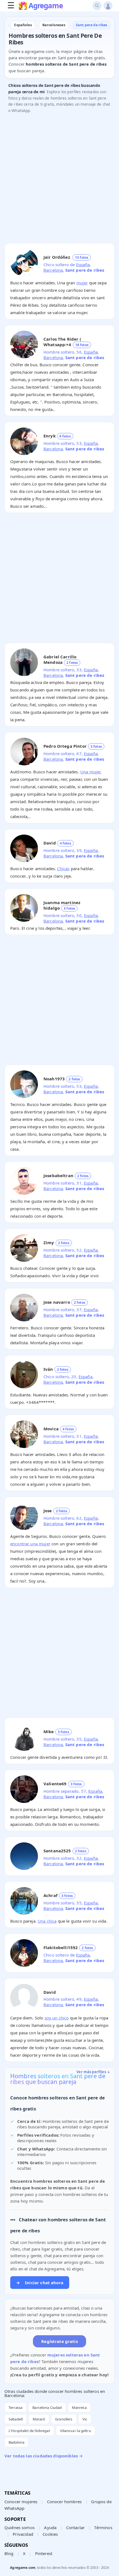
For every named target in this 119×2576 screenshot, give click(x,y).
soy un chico (57, 2018)
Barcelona (53, 270)
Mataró (39, 2419)
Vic (85, 2419)
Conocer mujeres (21, 2502)
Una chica (47, 1921)
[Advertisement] (59, 180)
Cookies (50, 2534)
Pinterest (44, 2553)
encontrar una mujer (30, 1544)
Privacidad (23, 2534)
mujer (82, 283)
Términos (103, 2527)
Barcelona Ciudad (47, 2407)
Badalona (16, 2442)
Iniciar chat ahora (40, 2283)
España (83, 264)
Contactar (75, 2527)
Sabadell (16, 2419)
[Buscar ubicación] (97, 6)
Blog (9, 2553)
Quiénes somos (20, 2527)
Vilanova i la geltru (76, 2431)
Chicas (63, 869)
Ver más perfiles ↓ (93, 2072)
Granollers (64, 2419)
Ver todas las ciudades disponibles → (44, 2456)
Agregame (46, 6)
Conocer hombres (64, 2502)
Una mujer (90, 772)
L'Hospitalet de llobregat (29, 2431)
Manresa (79, 2407)
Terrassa (15, 2407)
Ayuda (50, 2527)
